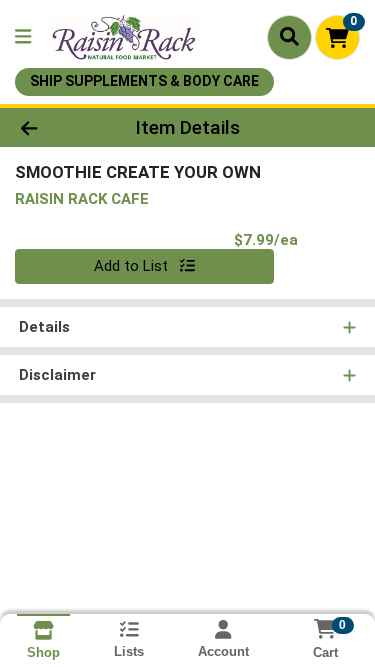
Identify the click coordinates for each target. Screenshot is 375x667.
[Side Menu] (23, 37)
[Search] (289, 37)
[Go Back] (58, 127)
